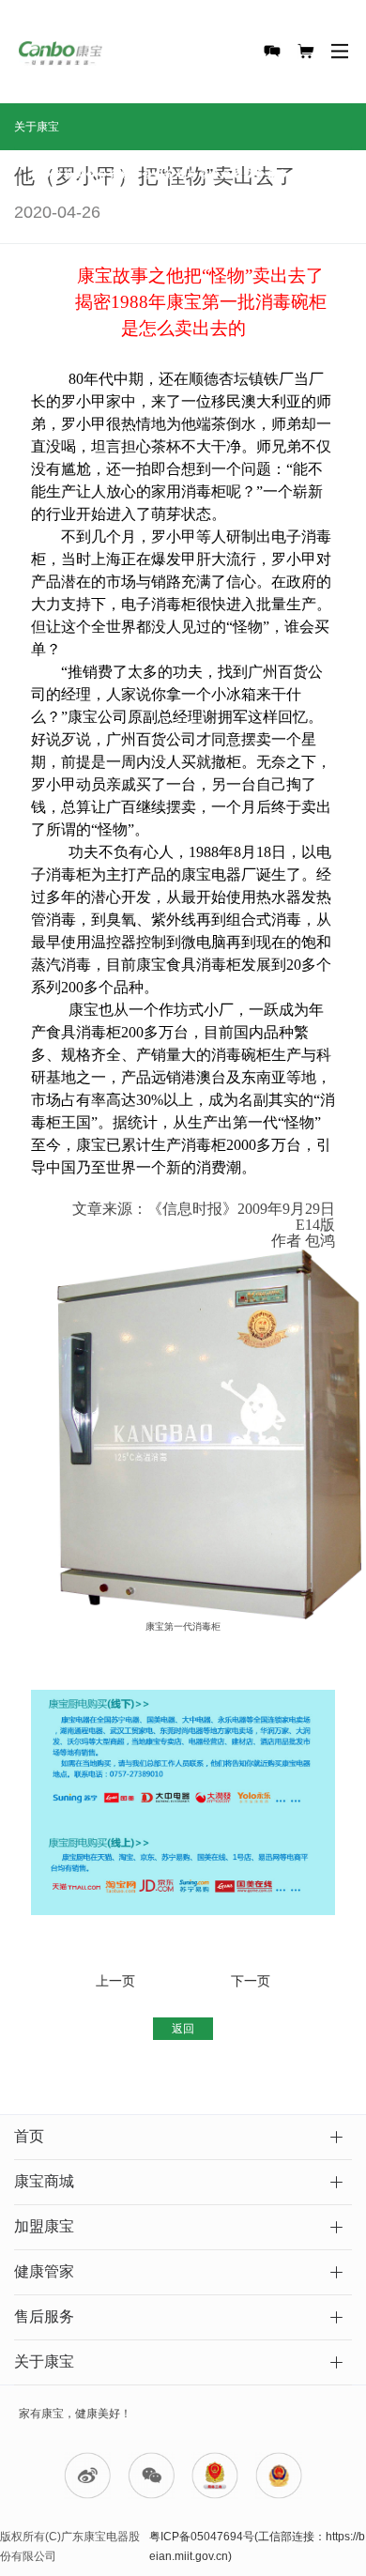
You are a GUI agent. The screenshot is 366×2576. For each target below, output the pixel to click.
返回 (183, 2029)
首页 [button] (29, 2136)
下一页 (251, 1981)
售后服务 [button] (44, 2316)
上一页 (115, 1981)
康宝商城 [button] (44, 2181)
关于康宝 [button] (44, 2361)
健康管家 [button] (44, 2271)
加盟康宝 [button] (44, 2226)
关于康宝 (37, 127)
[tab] (183, 2138)
